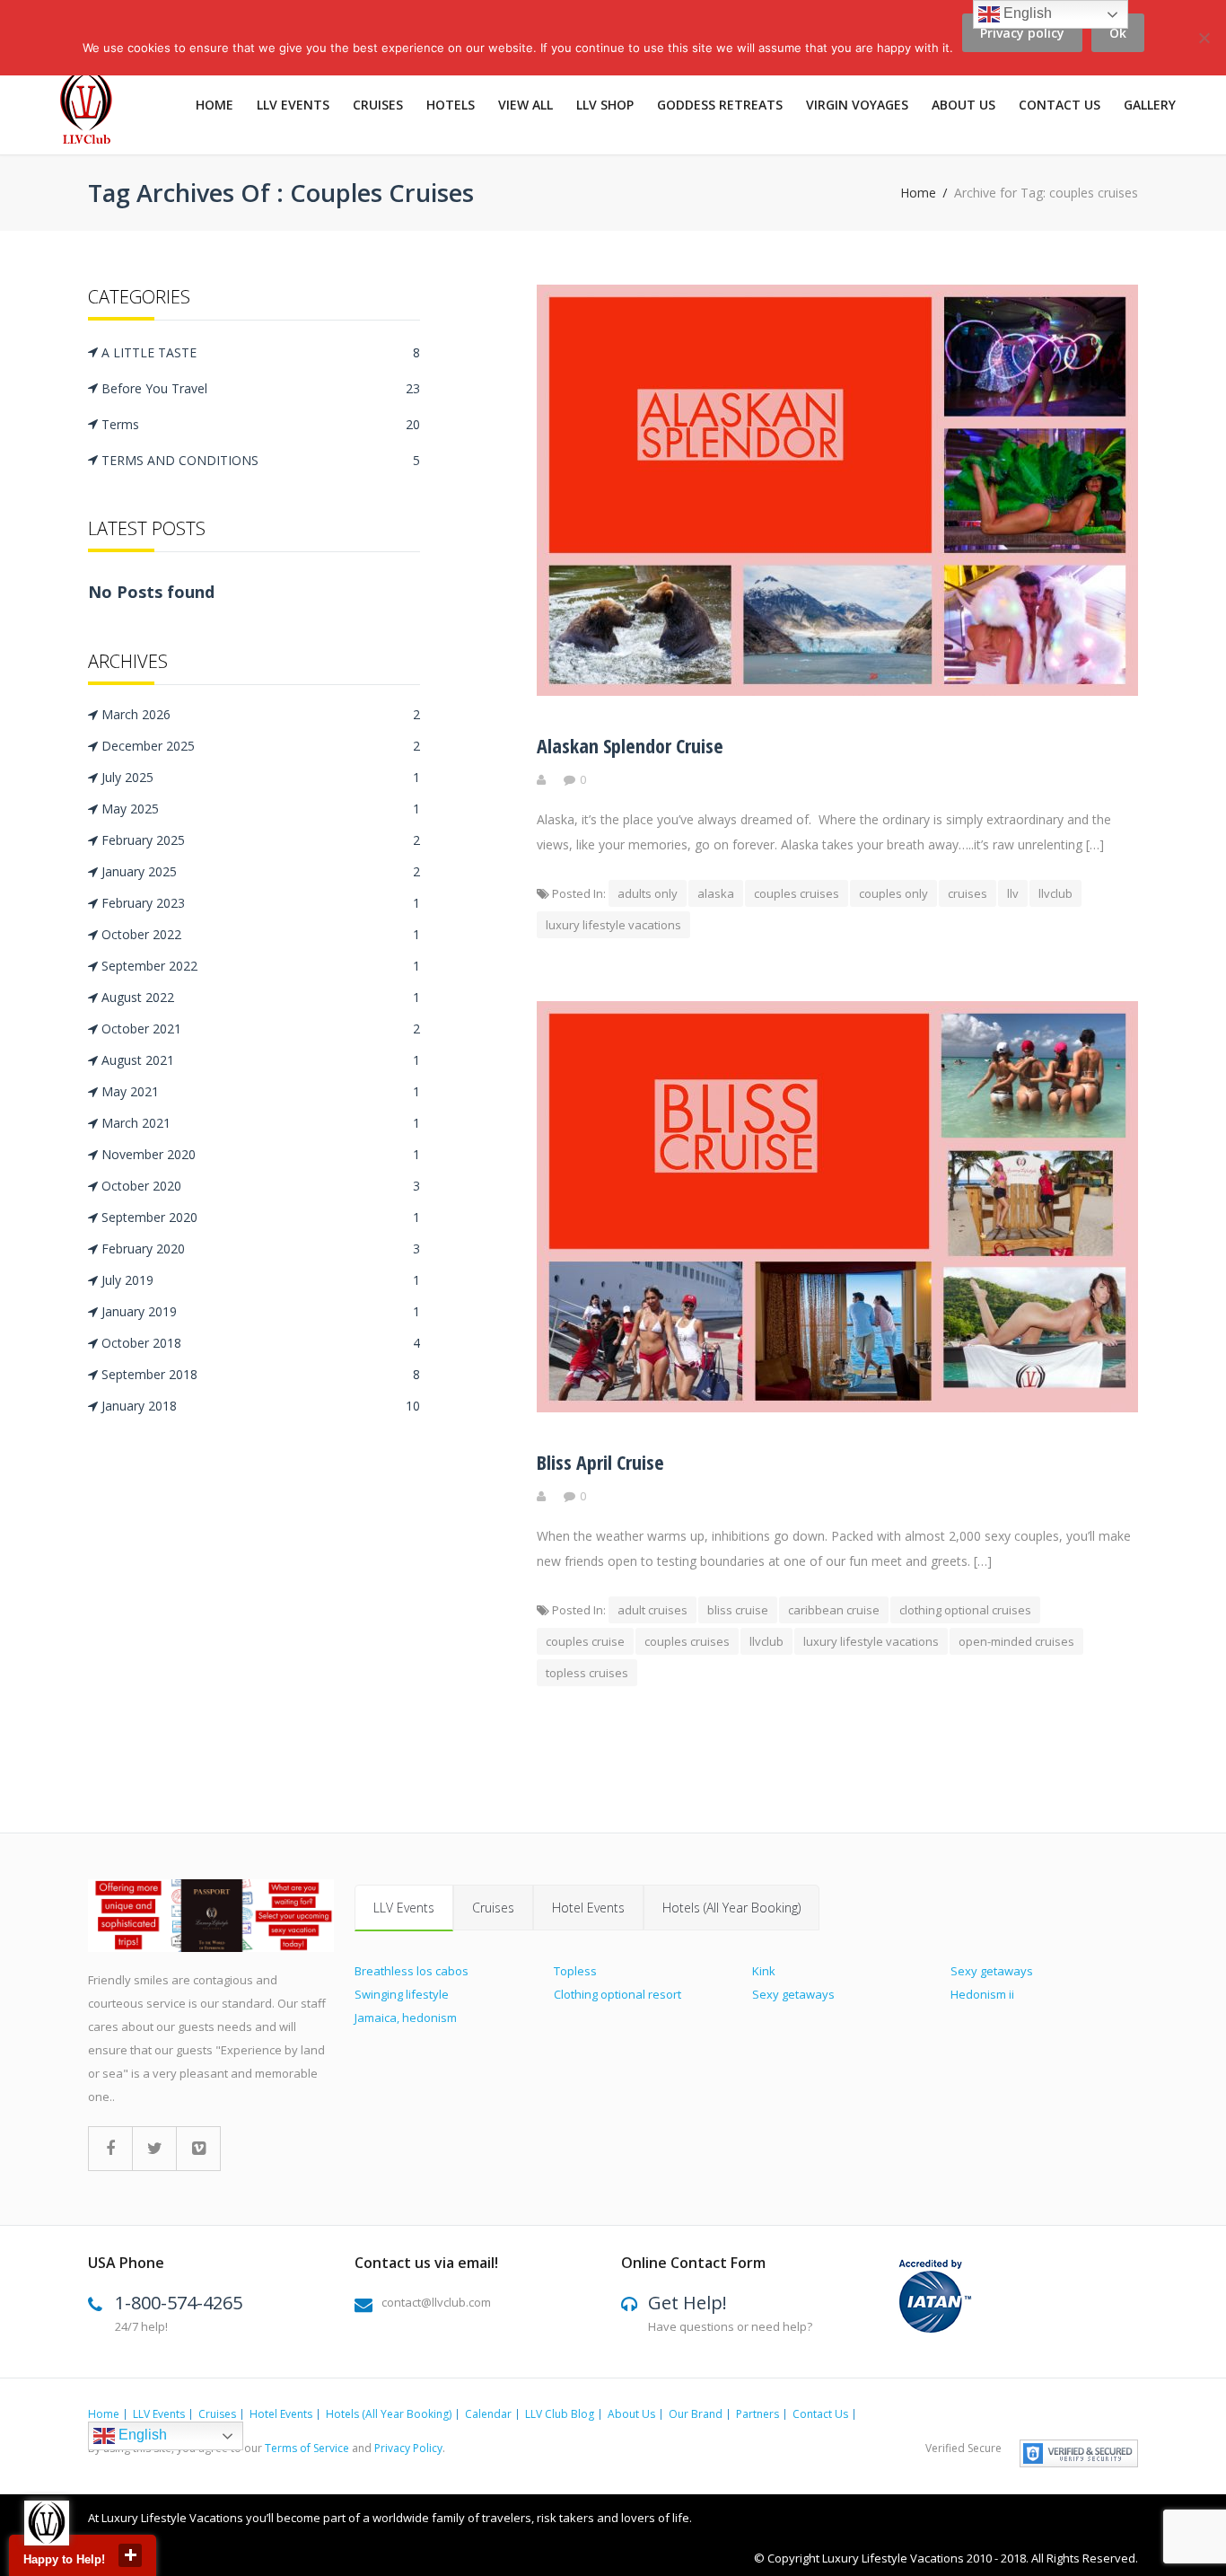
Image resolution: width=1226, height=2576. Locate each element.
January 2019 (261, 1311)
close (130, 2555)
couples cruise (585, 1641)
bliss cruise (738, 1610)
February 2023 (261, 903)
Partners (757, 2414)
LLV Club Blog (560, 2414)
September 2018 (261, 1374)
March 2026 (261, 714)
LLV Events (293, 105)
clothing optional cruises (965, 1610)
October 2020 (261, 1186)
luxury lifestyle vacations (613, 925)
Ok (1118, 33)
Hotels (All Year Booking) (731, 1908)
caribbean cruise (834, 1610)
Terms (261, 424)
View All (525, 105)
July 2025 (261, 777)
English (141, 2435)
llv (1013, 893)
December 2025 (261, 746)
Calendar (488, 2414)
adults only (648, 893)
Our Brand (696, 2414)
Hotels (451, 105)
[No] (1204, 48)
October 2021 (261, 1029)
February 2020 (261, 1248)
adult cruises (652, 1610)
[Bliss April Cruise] (837, 1407)
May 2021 (261, 1091)
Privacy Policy (408, 2448)
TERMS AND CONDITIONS (261, 460)
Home (215, 105)
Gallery (1150, 105)
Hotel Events (588, 1908)
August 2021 (261, 1060)
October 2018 (261, 1343)
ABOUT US (963, 105)
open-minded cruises (1016, 1641)
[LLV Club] (96, 110)
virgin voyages (857, 105)
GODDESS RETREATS (720, 105)
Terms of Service (307, 2448)
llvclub (1055, 893)
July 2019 (261, 1280)
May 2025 (261, 809)
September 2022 (261, 966)
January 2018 (261, 1406)
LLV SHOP (605, 105)
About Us (631, 2414)
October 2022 (261, 934)
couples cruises (797, 893)
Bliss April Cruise (600, 1462)
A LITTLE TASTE (261, 352)
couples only (893, 893)
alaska (716, 893)
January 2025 (261, 871)
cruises (968, 893)
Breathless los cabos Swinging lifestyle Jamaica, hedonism (412, 1994)
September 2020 (261, 1217)
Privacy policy (1022, 33)
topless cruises (587, 1673)
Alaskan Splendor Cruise (630, 745)
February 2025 (261, 840)
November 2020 (261, 1154)
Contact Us (1060, 105)
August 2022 (261, 997)
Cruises (378, 105)
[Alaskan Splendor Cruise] (837, 691)
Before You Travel (261, 388)
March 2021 (261, 1123)
